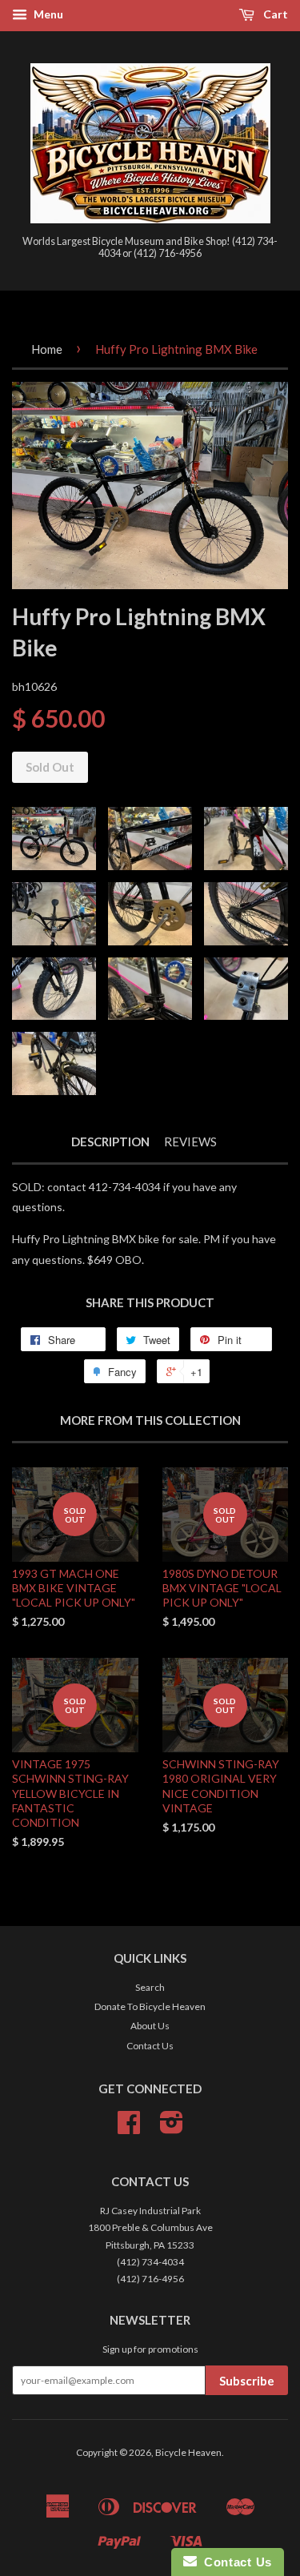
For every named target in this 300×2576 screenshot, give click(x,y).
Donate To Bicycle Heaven (150, 2006)
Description (110, 1142)
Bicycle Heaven (188, 2452)
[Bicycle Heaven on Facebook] (129, 2128)
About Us (150, 2026)
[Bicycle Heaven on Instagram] (172, 2128)
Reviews (190, 1142)
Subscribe (247, 2381)
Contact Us (150, 2046)
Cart (274, 14)
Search (150, 1987)
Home (47, 349)
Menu (47, 14)
